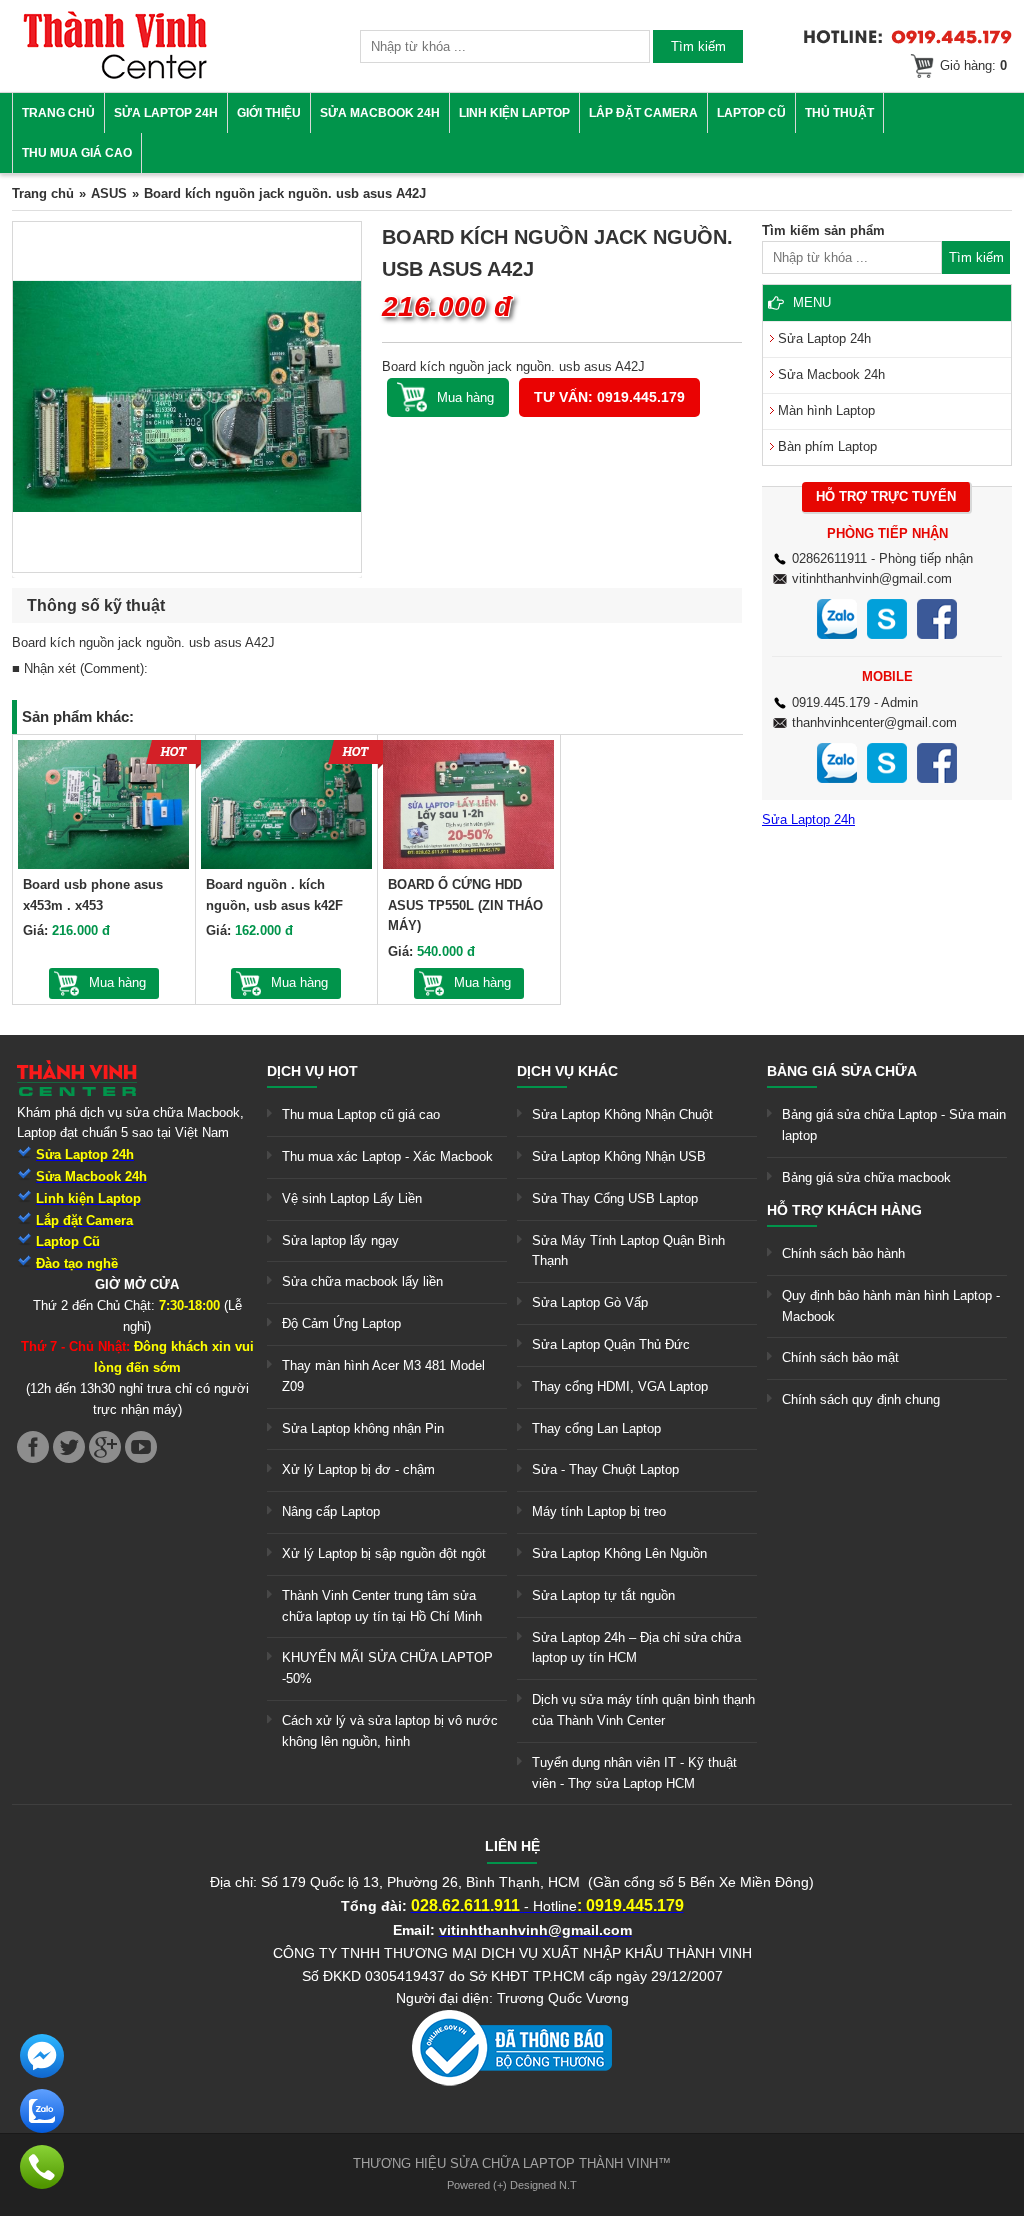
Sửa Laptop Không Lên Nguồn (619, 1553)
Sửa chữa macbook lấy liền (362, 1281)
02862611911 (829, 558)
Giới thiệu (269, 113)
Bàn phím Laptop (827, 446)
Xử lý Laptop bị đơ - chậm (358, 1469)
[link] (115, 75)
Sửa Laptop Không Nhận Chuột (622, 1114)
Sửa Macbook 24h (380, 113)
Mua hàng (117, 982)
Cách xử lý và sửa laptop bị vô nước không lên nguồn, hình (390, 1731)
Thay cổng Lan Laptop (596, 1428)
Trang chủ (58, 113)
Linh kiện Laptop (514, 113)
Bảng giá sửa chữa (842, 1071)
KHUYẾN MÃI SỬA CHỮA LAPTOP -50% (387, 1668)
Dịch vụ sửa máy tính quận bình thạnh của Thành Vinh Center (643, 1710)
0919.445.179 (831, 702)
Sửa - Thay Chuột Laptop (605, 1469)
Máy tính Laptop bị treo (599, 1511)
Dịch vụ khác (567, 1071)
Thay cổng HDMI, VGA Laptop (620, 1386)
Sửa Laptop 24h (166, 113)
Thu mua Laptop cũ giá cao (361, 1114)
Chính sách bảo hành (843, 1253)
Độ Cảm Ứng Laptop (341, 1323)
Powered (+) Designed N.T (512, 2185)
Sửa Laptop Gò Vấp (590, 1302)
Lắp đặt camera (643, 113)
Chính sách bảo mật (840, 1357)
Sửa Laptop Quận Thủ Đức (611, 1344)
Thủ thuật (839, 113)
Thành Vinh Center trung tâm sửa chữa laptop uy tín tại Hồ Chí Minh (382, 1606)
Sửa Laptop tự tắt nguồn (603, 1595)
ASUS (109, 193)
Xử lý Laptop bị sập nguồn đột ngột (384, 1553)
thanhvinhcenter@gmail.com (874, 722)
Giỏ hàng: (973, 65)
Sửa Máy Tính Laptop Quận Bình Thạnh (628, 1251)
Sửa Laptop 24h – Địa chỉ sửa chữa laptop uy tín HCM (636, 1648)
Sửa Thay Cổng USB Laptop (615, 1198)
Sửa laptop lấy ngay (340, 1240)
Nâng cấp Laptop (331, 1511)
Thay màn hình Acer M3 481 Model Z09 (383, 1376)
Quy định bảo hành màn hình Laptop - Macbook (891, 1306)
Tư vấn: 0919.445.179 (609, 397)
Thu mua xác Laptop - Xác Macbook (387, 1156)
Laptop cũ (751, 113)
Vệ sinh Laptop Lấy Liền (352, 1198)
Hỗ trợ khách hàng (844, 1210)
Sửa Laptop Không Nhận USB (619, 1156)
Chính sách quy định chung (861, 1399)
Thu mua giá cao (77, 153)
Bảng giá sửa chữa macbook (866, 1177)
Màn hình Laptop (826, 410)
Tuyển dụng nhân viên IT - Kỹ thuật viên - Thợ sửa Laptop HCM (634, 1773)
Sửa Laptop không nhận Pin (363, 1428)
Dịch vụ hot (312, 1071)
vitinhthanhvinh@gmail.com (872, 578)
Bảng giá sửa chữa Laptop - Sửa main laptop (894, 1125)
